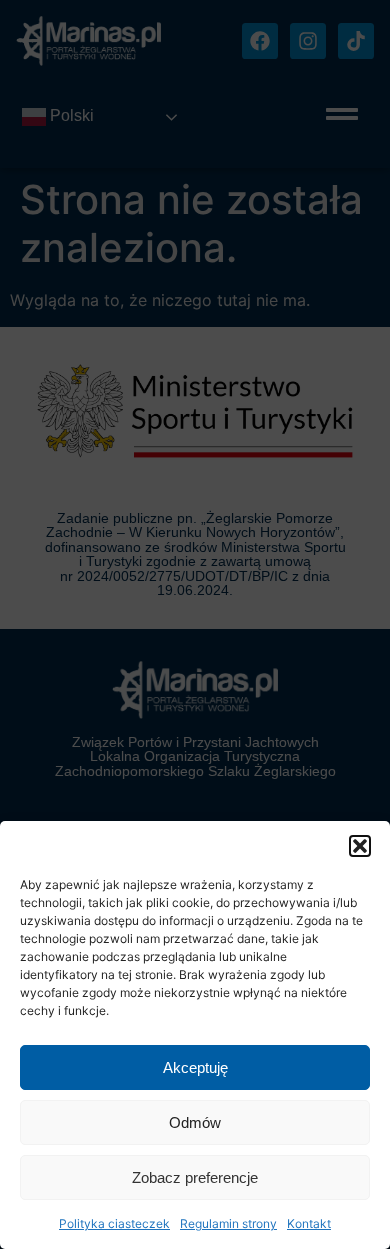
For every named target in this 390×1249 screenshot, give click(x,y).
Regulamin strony (228, 1223)
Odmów (195, 1122)
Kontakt (309, 1223)
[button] (360, 846)
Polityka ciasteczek (114, 1223)
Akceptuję (195, 1067)
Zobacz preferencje (195, 1177)
